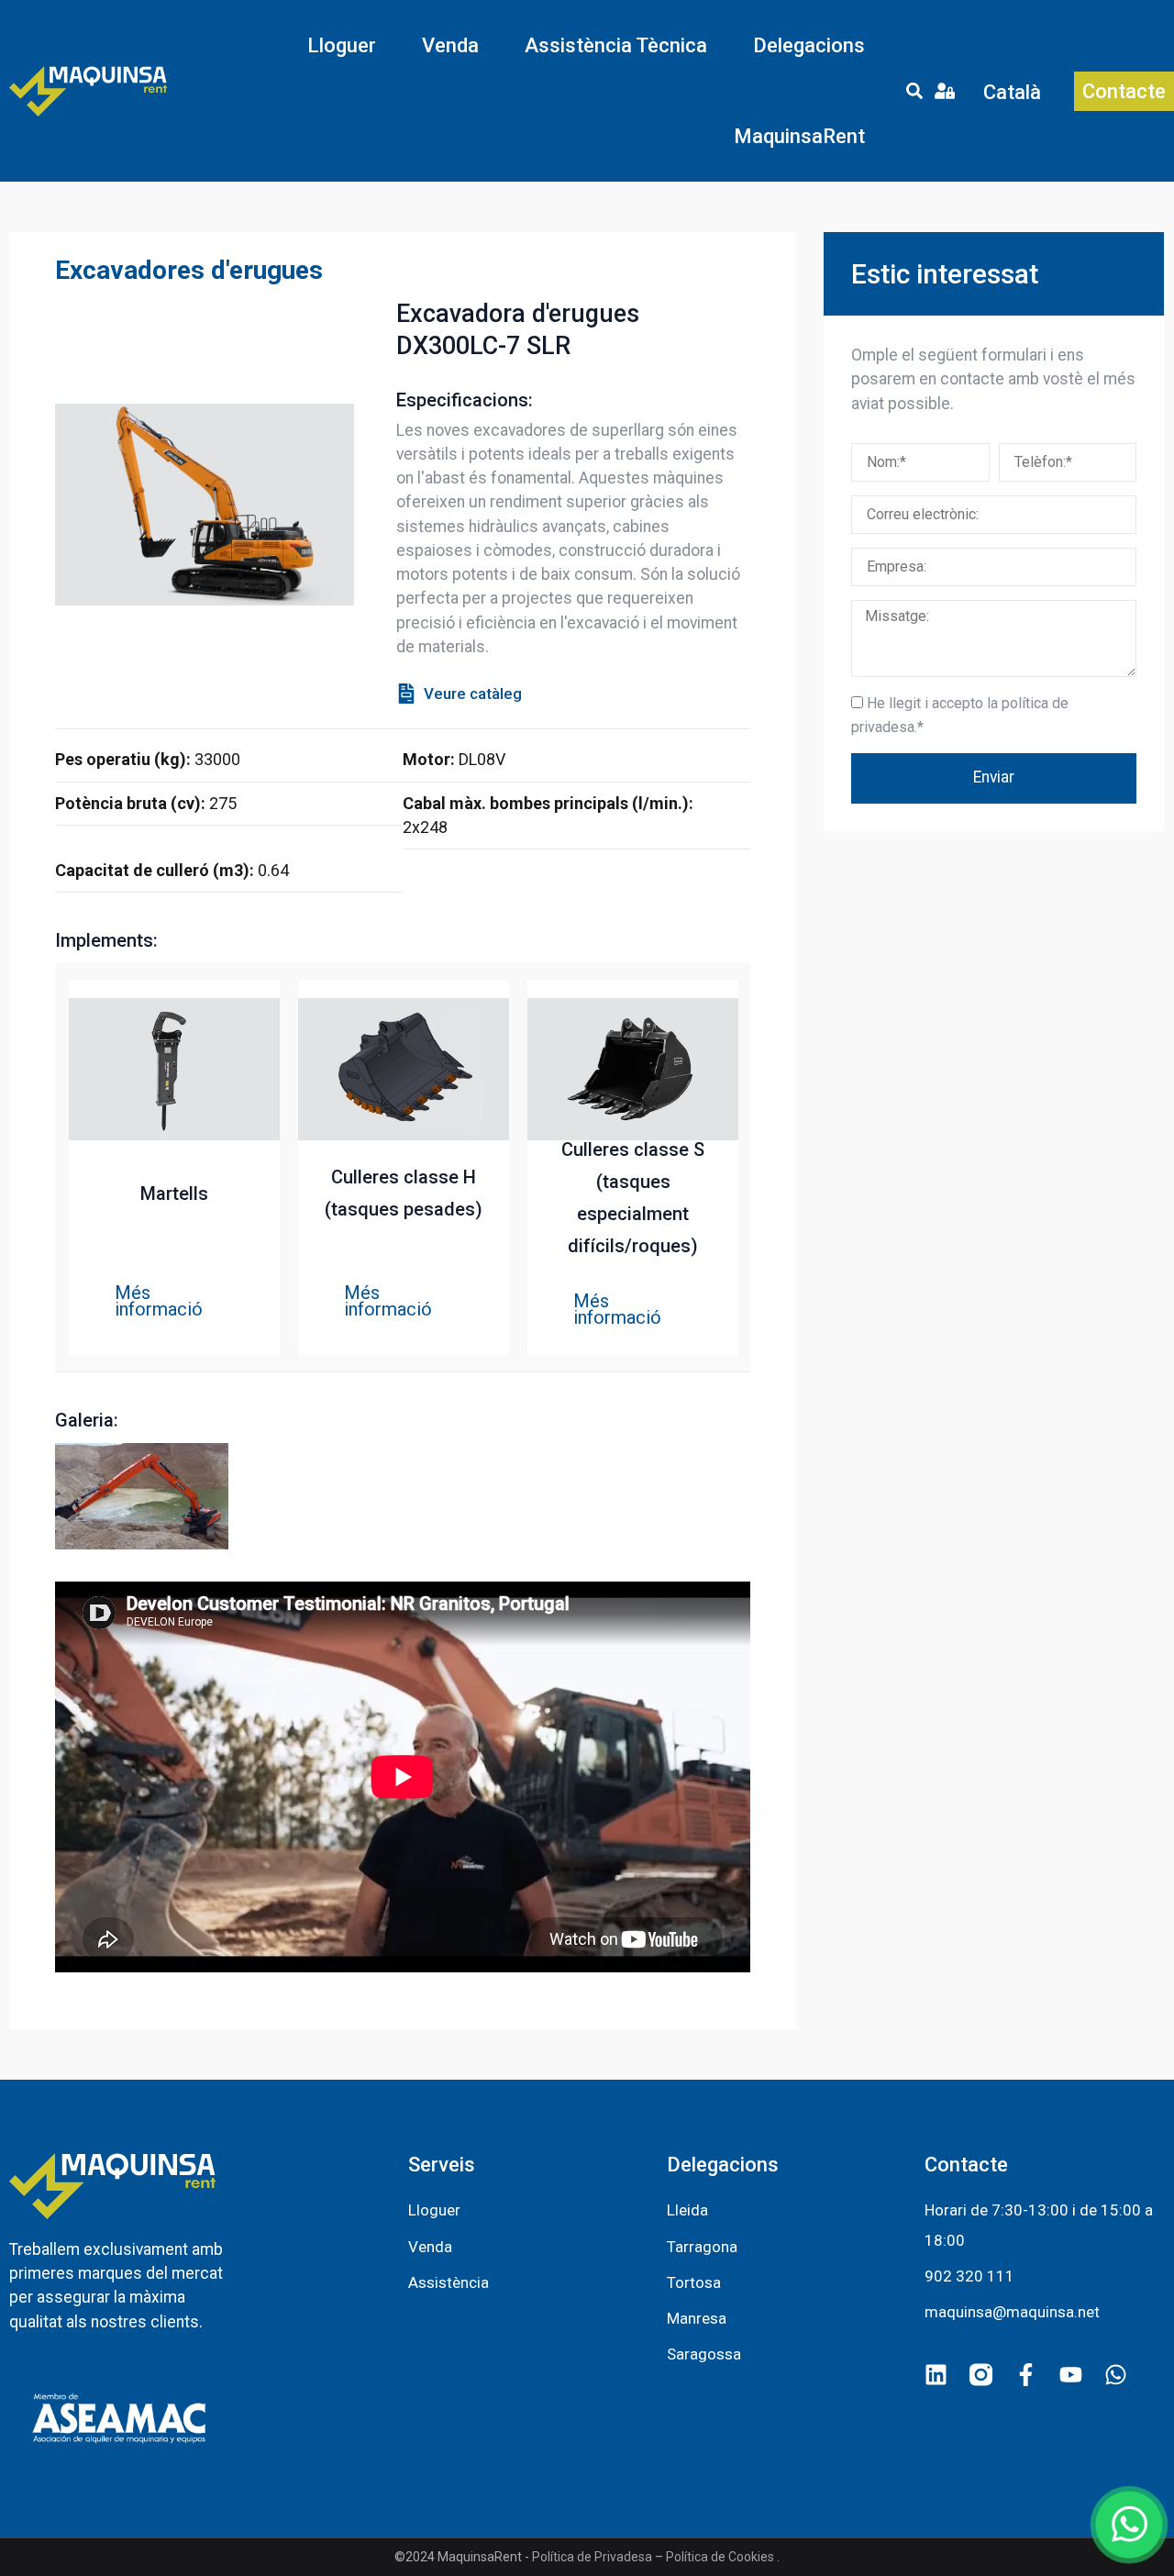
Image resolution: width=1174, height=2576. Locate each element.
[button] (342, 45)
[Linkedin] (936, 2375)
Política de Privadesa (592, 2557)
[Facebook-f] (1026, 2375)
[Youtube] (1071, 2375)
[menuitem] (1013, 91)
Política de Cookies (720, 2557)
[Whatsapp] (1116, 2375)
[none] (1013, 91)
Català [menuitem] (1012, 91)
